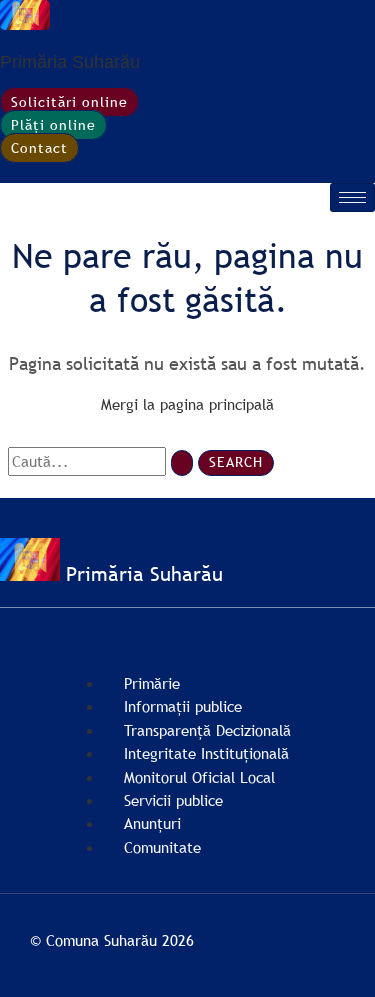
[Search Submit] (182, 463)
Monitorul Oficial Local (199, 777)
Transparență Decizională (207, 730)
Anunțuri (152, 823)
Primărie (152, 683)
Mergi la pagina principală (187, 404)
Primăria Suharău (70, 62)
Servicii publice (173, 800)
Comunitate (162, 847)
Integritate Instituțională (206, 753)
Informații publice (183, 706)
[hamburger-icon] (352, 197)
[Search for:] (103, 461)
